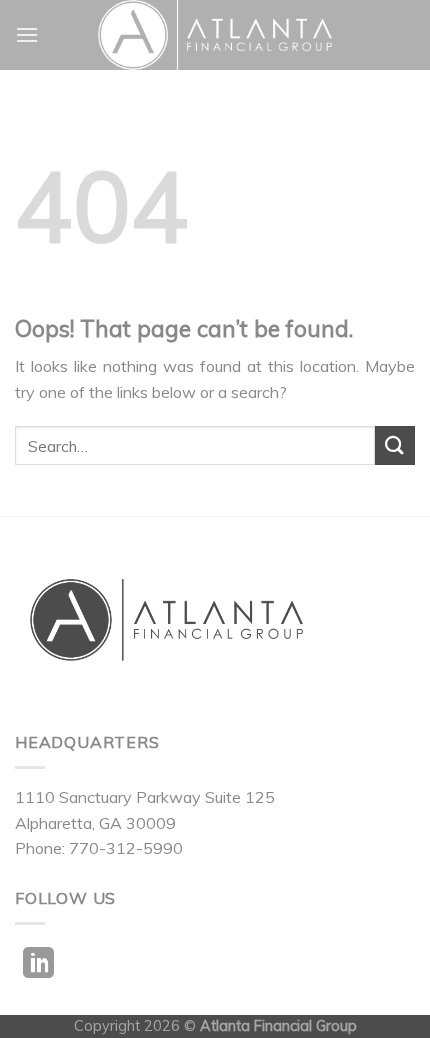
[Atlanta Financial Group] (215, 35)
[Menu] (27, 34)
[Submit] (395, 445)
